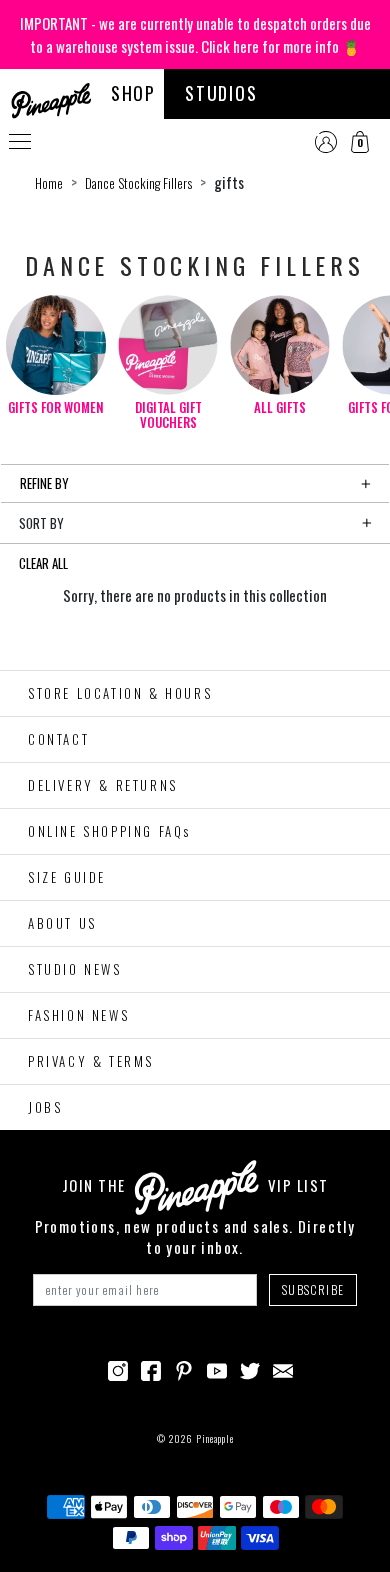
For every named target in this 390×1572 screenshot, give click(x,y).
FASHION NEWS (78, 1015)
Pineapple (215, 1438)
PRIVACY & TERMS (91, 1061)
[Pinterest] (184, 1368)
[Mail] (283, 1368)
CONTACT (58, 739)
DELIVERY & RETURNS (103, 785)
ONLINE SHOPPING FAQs (109, 831)
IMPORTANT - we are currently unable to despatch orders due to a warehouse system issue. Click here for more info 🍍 (195, 34)
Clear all (43, 563)
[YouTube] (217, 1368)
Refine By (44, 483)
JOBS (45, 1107)
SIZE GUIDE (67, 877)
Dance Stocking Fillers (138, 183)
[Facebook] (151, 1368)
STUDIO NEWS (75, 969)
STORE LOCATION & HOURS (120, 693)
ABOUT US (62, 923)
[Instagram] (118, 1368)
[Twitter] (250, 1368)
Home (49, 183)
